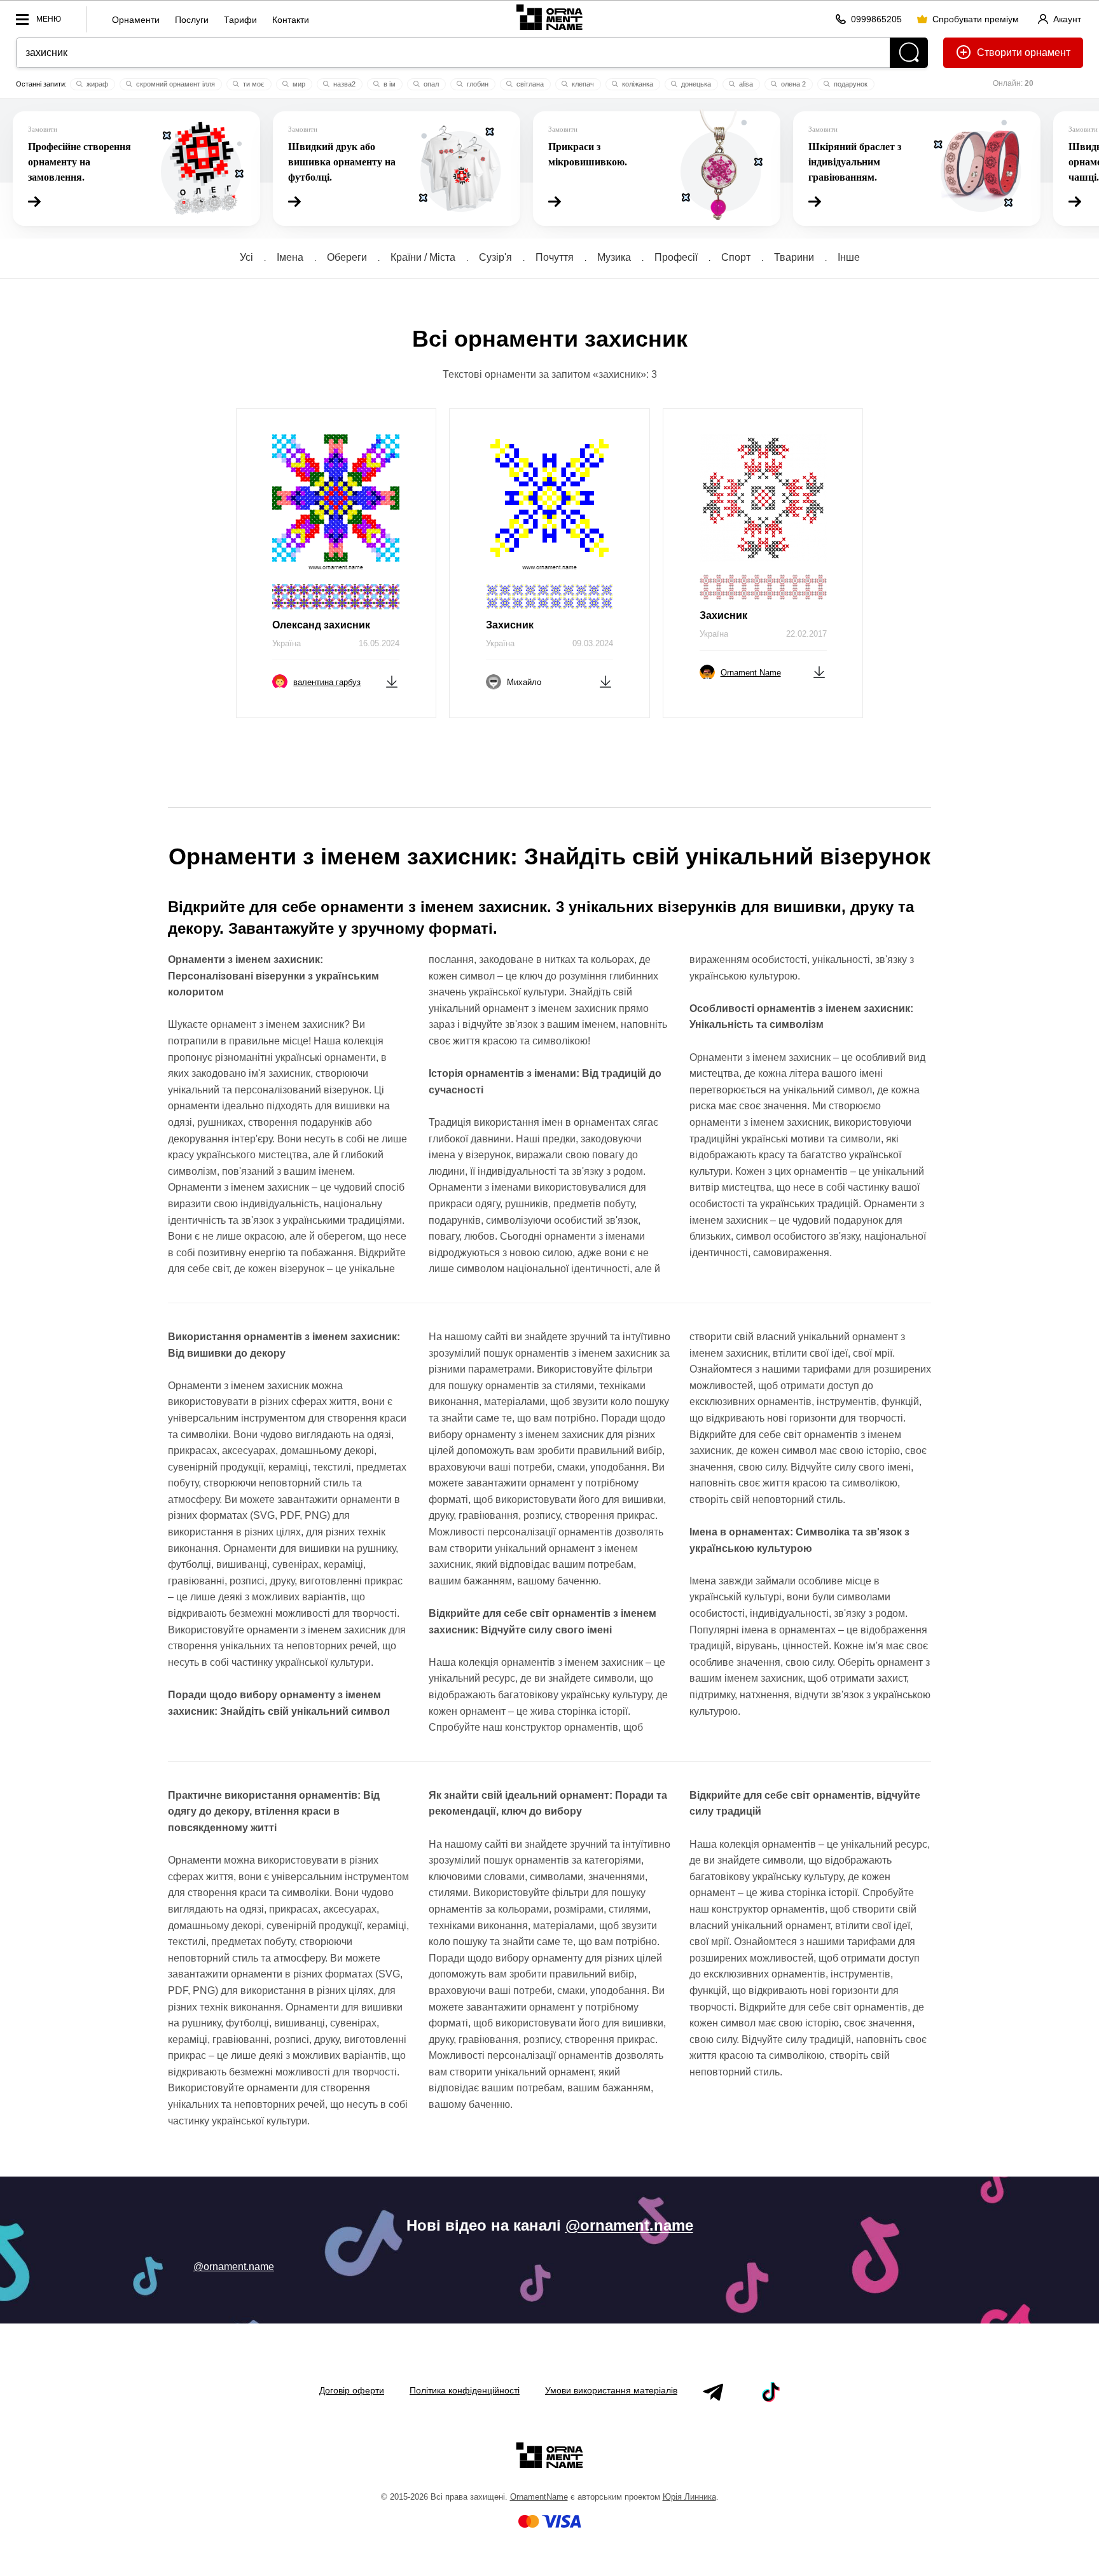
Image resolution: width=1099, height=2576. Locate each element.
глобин (477, 84)
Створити (999, 52)
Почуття (555, 257)
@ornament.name (629, 2225)
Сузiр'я (495, 257)
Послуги (192, 20)
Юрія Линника (689, 2497)
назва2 (343, 84)
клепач (582, 84)
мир (298, 84)
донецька (695, 84)
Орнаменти (136, 20)
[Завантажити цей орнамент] (392, 681)
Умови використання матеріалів (611, 2390)
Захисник (510, 625)
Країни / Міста (423, 257)
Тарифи (240, 20)
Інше (849, 257)
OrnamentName (539, 2497)
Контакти (291, 20)
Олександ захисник (321, 625)
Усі (246, 257)
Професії (676, 257)
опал (430, 84)
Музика (614, 257)
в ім (389, 84)
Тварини (794, 257)
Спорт (736, 257)
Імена (290, 257)
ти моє (253, 84)
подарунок (850, 84)
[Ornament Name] (549, 17)
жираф (96, 84)
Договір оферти (352, 2390)
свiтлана (529, 84)
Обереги (347, 257)
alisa (745, 84)
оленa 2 (792, 84)
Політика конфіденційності (465, 2390)
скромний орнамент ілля (175, 84)
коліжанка (637, 84)
